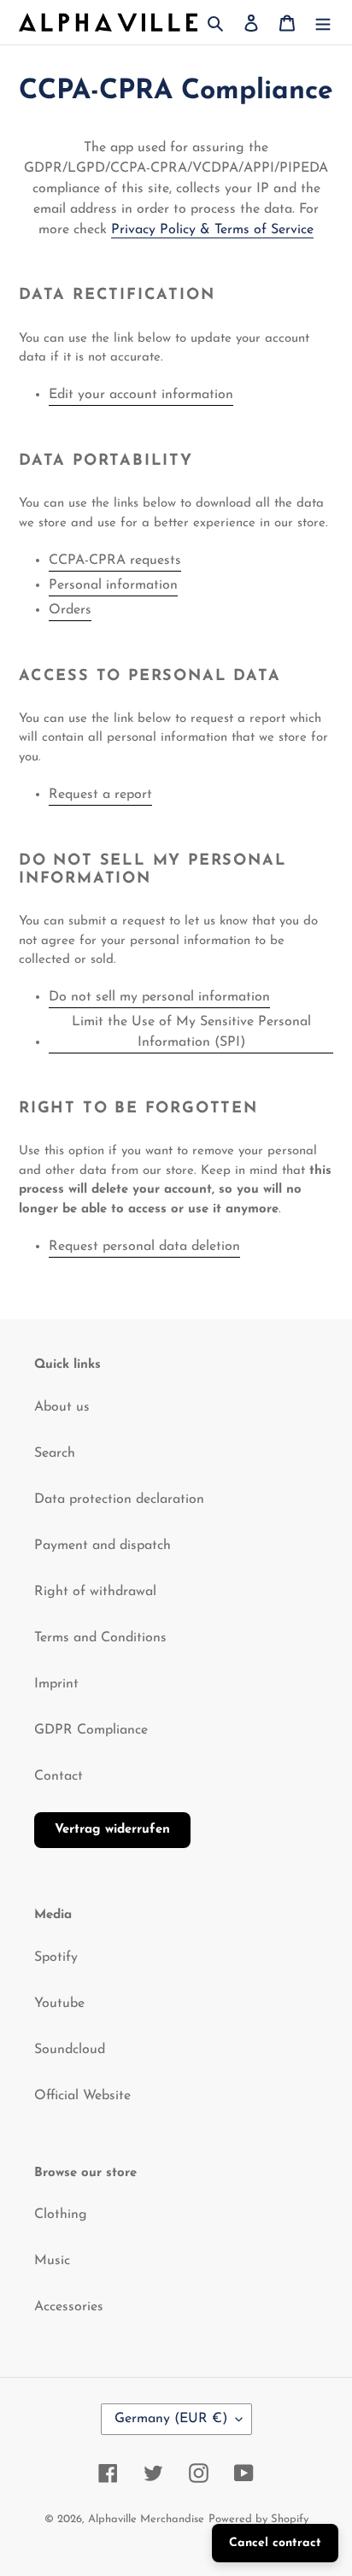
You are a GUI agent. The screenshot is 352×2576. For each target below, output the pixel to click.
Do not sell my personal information (159, 997)
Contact (59, 1776)
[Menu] (323, 22)
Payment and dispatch (103, 1546)
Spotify (56, 1957)
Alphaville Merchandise (146, 2519)
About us (62, 1407)
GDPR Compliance (91, 1730)
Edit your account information (141, 395)
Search (55, 1453)
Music (52, 2261)
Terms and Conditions (100, 1638)
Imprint (56, 1684)
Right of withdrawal (95, 1592)
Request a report (100, 795)
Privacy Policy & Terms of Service (212, 230)
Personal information (113, 585)
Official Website (82, 2096)
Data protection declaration (119, 1499)
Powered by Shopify (258, 2519)
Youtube (59, 2004)
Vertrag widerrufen (112, 1830)
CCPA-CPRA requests (115, 560)
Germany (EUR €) (171, 2419)
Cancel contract (275, 2543)
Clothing (61, 2215)
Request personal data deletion (144, 1247)
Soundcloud (70, 2050)
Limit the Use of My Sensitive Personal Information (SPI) (191, 1032)
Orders (70, 610)
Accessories (69, 2307)
